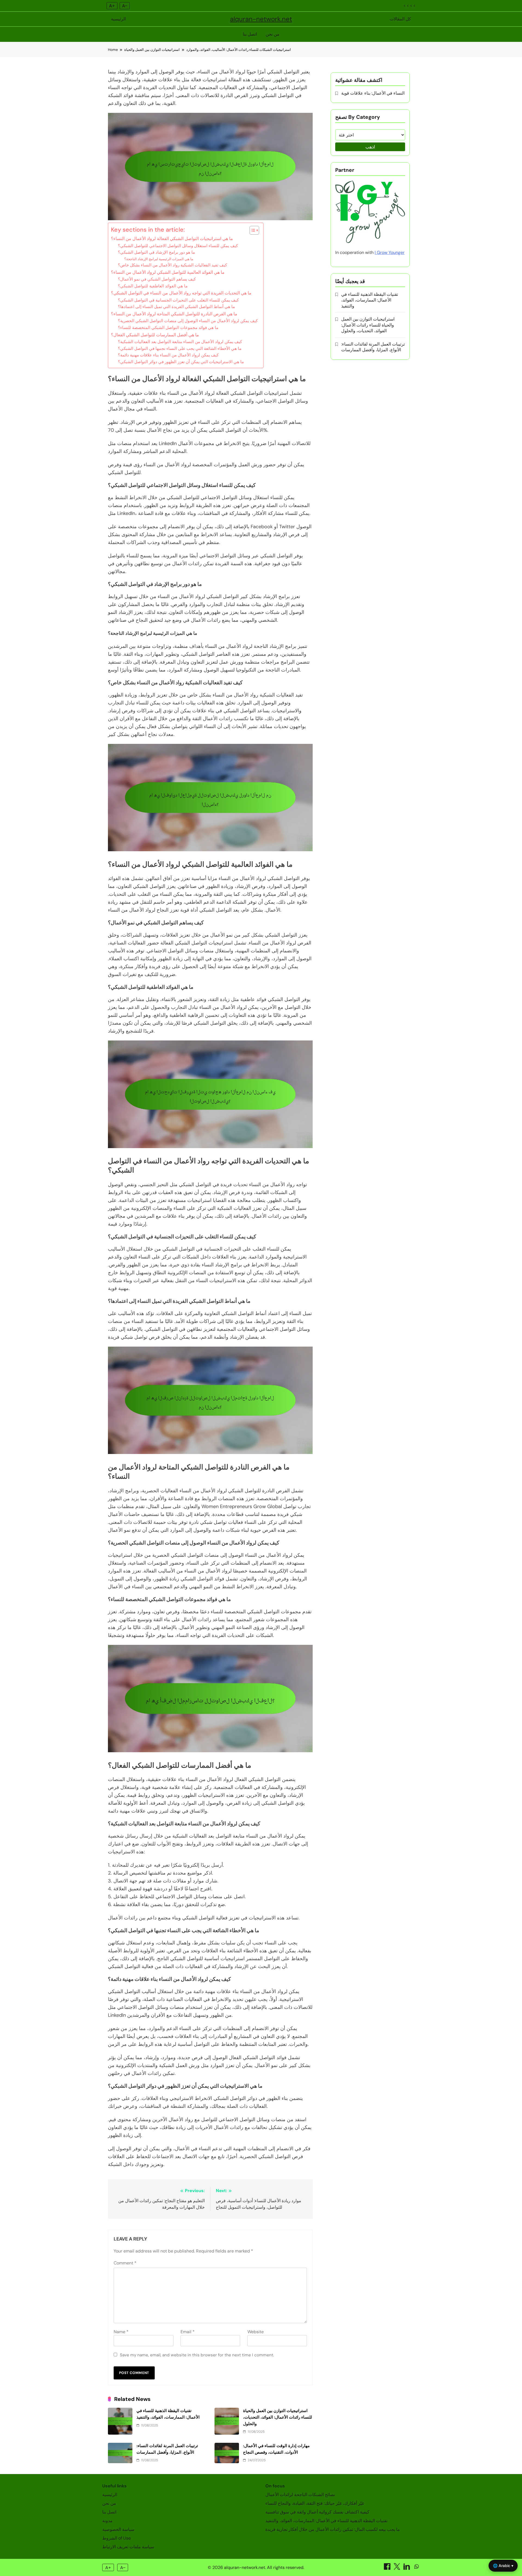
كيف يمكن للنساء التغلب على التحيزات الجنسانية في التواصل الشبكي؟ (178, 300)
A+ (112, 6)
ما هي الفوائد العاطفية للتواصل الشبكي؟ (153, 286)
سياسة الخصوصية (118, 2529)
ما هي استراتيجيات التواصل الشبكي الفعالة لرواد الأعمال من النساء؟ (172, 239)
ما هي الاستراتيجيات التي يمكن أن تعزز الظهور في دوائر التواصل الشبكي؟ (181, 362)
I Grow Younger (390, 252)
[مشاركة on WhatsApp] (417, 2568)
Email (188, 2332)
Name (121, 2332)
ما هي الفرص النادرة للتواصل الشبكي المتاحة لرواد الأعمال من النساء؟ (174, 314)
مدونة (107, 2521)
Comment (125, 2263)
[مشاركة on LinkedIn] (407, 2568)
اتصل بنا (250, 34)
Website (256, 2332)
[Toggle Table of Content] (252, 230)
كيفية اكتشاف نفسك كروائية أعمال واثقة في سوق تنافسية (317, 2512)
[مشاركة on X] (397, 2568)
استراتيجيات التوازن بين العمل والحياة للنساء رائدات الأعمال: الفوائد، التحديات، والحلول (278, 2417)
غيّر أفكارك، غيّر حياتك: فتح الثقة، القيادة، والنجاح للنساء (315, 2503)
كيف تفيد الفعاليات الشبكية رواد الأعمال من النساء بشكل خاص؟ (173, 265)
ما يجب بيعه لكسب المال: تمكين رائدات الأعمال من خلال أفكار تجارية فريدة (333, 2529)
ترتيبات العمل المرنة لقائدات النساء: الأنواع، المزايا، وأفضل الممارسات (373, 347)
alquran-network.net (261, 19)
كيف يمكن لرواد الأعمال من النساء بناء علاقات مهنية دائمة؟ (168, 355)
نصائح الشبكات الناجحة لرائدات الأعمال (300, 2495)
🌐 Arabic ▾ (503, 2566)
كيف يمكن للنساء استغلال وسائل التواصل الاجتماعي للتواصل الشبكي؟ (178, 246)
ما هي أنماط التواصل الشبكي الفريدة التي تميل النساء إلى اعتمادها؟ (176, 307)
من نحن (273, 34)
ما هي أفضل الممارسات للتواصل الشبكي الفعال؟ (155, 335)
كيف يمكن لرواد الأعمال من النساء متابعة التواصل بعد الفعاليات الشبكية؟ (180, 342)
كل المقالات (400, 19)
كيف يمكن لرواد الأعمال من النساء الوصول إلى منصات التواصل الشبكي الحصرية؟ (188, 321)
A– (125, 6)
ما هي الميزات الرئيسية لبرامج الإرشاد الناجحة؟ (159, 259)
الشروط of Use (116, 2538)
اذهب (370, 147)
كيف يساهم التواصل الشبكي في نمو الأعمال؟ (157, 279)
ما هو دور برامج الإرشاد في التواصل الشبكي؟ (156, 252)
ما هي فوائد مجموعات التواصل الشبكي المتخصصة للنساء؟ (168, 328)
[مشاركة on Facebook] (388, 2568)
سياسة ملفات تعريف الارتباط (128, 2547)
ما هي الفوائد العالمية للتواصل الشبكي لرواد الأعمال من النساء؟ (168, 272)
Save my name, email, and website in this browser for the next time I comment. (197, 2355)
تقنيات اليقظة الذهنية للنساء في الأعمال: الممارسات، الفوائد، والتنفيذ (370, 300)
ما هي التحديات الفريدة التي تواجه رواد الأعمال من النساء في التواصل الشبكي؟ (181, 293)
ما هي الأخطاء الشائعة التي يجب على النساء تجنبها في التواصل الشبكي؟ (180, 349)
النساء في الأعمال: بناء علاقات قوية (373, 93)
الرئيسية (118, 19)
